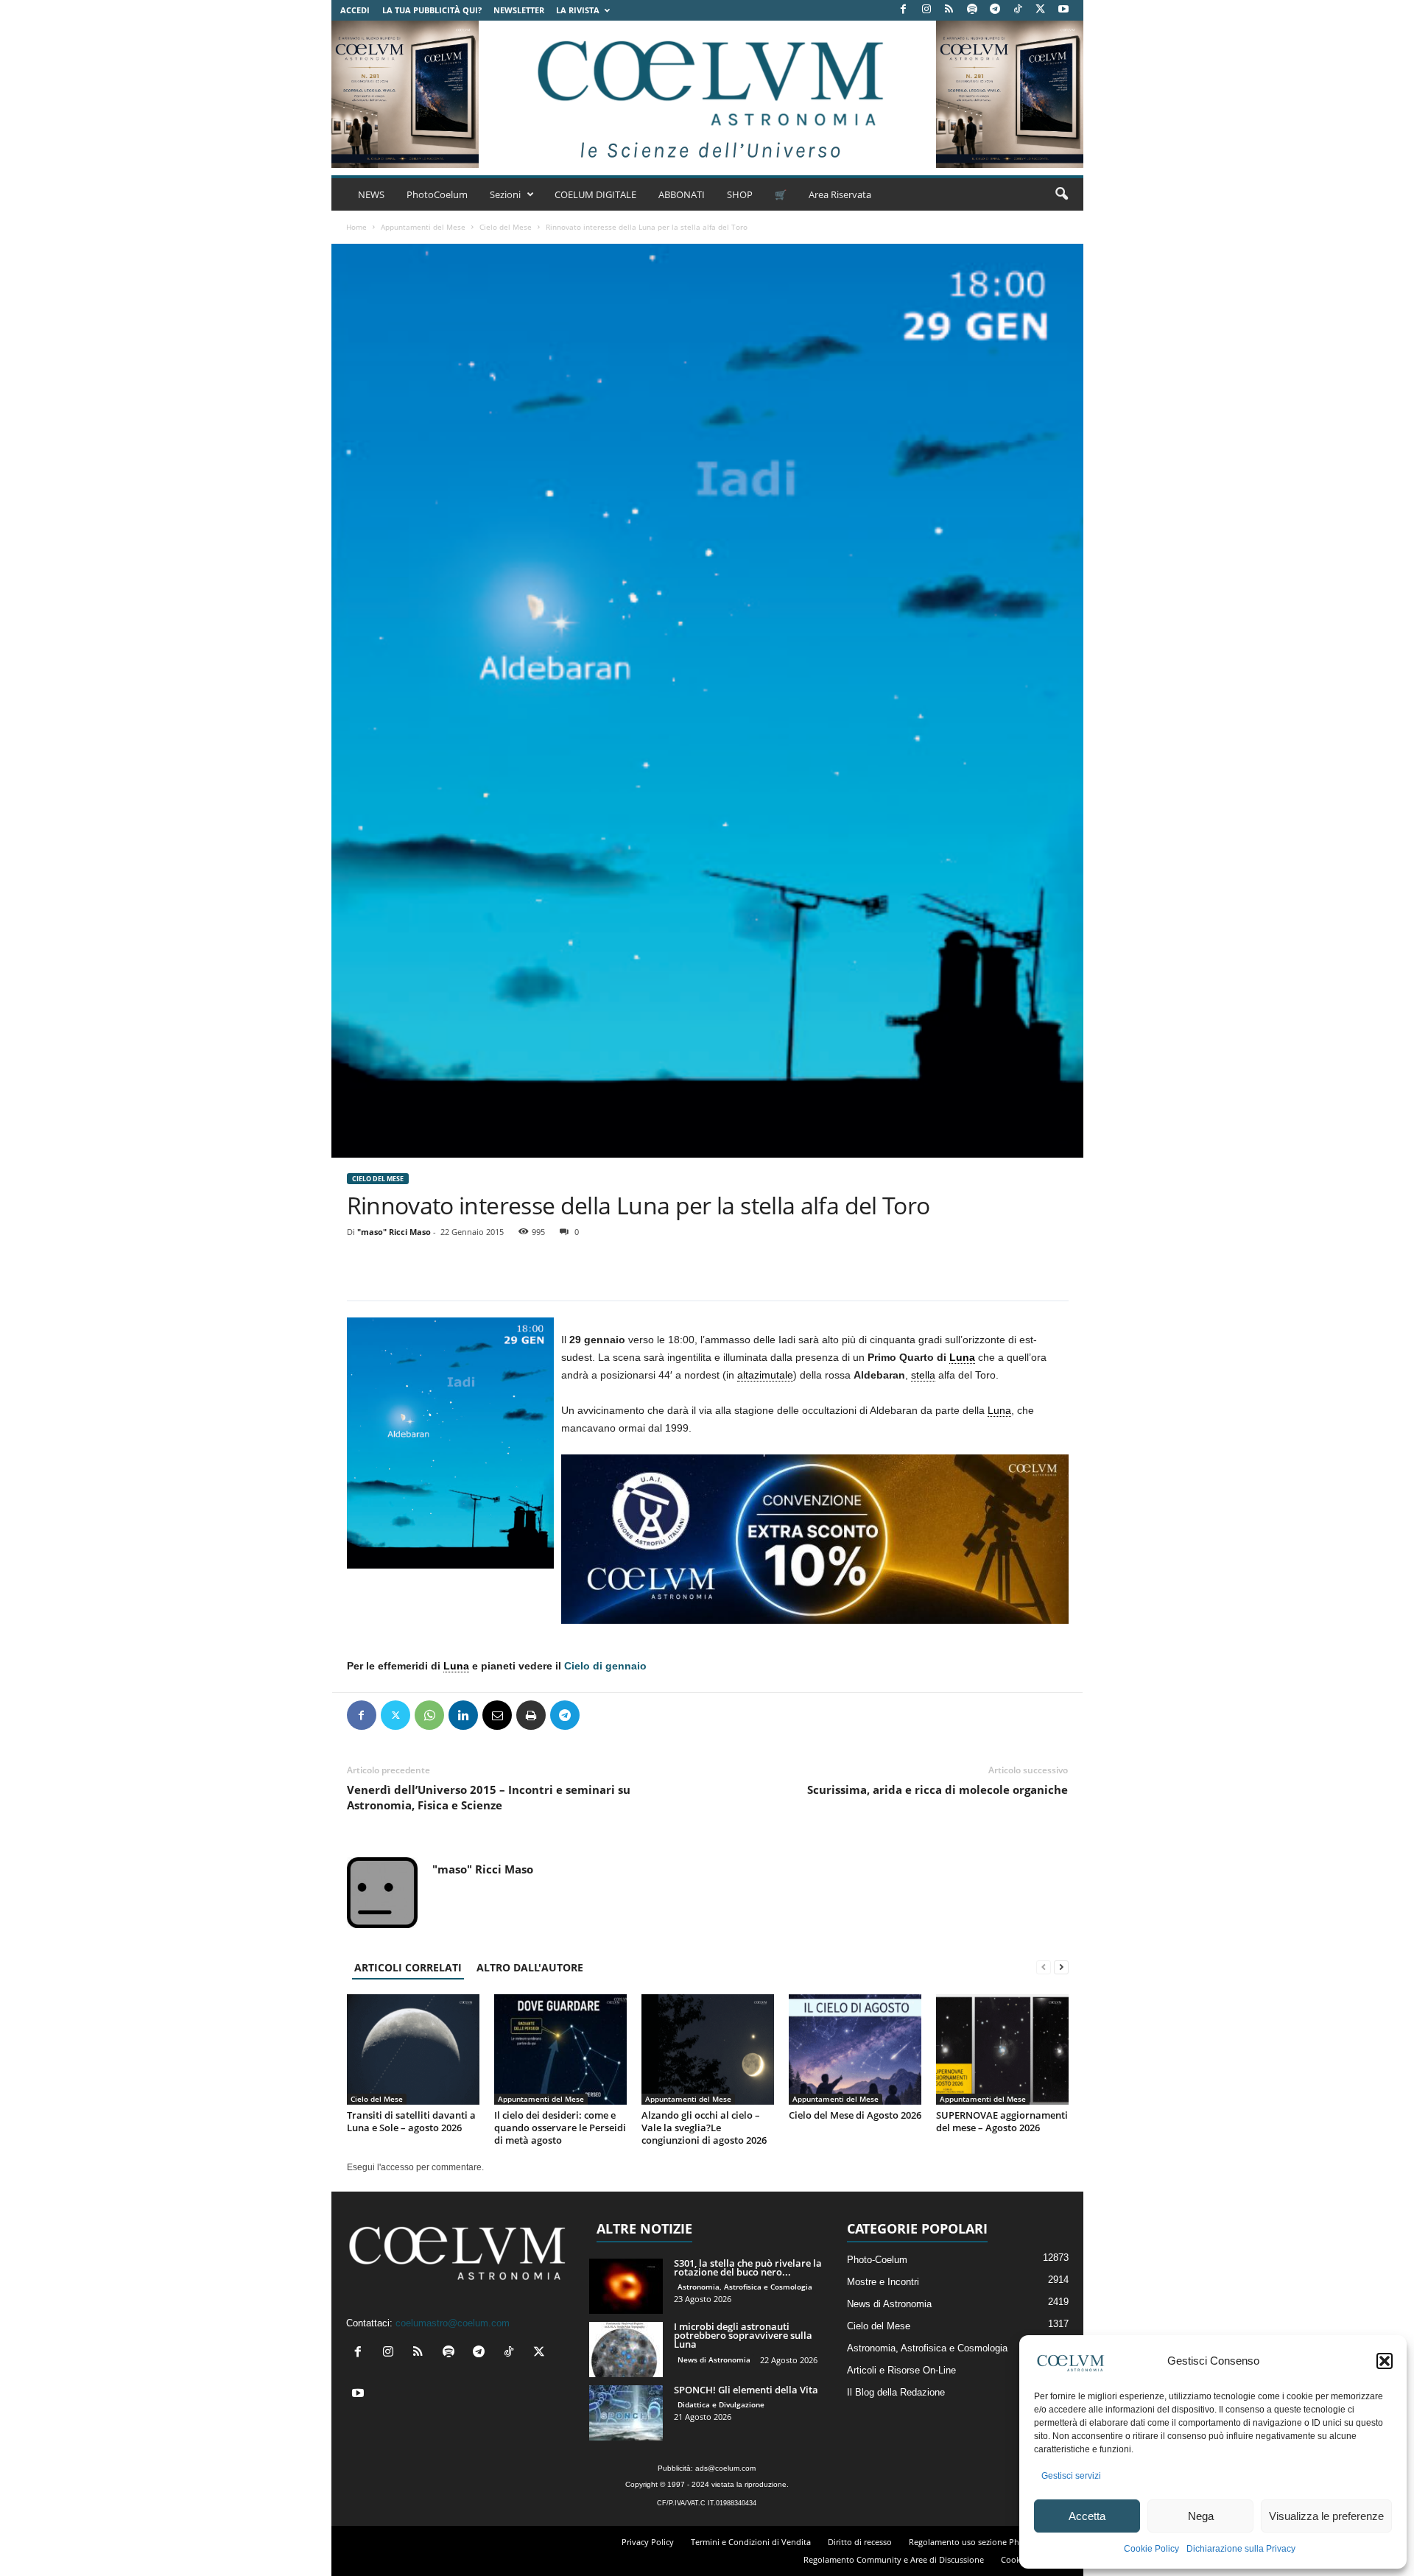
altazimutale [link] (765, 1375)
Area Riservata (840, 194)
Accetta (1087, 2516)
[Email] (497, 1715)
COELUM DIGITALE (595, 194)
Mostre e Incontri (883, 2282)
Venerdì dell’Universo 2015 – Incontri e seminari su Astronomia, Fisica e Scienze (489, 1797)
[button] (1385, 2361)
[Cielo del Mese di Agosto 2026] (855, 2049)
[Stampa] (531, 1715)
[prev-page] (1044, 1967)
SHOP (740, 194)
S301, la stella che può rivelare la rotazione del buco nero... (748, 2267)
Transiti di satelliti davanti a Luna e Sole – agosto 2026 (411, 2121)
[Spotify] (972, 10)
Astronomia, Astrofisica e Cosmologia (745, 2287)
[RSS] (949, 10)
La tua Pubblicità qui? (432, 10)
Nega (1201, 2516)
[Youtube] (1063, 10)
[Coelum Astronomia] (707, 94)
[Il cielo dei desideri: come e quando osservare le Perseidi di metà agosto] (560, 2049)
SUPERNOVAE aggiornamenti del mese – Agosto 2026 (1002, 2121)
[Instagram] (926, 10)
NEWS (371, 194)
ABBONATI (682, 194)
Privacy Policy (648, 2542)
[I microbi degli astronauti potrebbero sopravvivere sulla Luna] (626, 2350)
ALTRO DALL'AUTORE (530, 1967)
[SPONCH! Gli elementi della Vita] (626, 2413)
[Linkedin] (463, 1715)
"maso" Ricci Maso (394, 1232)
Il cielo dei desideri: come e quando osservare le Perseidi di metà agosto (560, 2128)
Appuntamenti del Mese (423, 227)
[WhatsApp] (429, 1715)
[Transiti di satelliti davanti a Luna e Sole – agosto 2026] (413, 2049)
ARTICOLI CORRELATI (408, 1967)
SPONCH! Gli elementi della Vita (746, 2390)
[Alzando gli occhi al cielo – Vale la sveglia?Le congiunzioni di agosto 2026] (708, 2049)
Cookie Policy (1151, 2549)
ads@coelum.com (725, 2468)
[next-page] (1061, 1967)
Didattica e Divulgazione (721, 2404)
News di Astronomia (714, 2359)
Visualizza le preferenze (1326, 2516)
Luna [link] (962, 1357)
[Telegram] (995, 10)
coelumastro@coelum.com (453, 2323)
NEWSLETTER (519, 10)
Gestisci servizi (1071, 2476)
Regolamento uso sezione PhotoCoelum (985, 2542)
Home (356, 227)
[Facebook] (904, 10)
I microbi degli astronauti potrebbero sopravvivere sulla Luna (743, 2335)
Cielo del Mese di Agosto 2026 (855, 2115)
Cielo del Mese (506, 227)
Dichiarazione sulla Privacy (1241, 2549)
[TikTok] (1018, 10)
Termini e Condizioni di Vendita (751, 2542)
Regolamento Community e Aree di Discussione (894, 2559)
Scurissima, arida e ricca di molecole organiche (938, 1790)
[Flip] (599, 1715)
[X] (1041, 10)
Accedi (355, 10)
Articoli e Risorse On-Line (901, 2370)
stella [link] (923, 1375)
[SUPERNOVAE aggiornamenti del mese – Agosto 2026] (1002, 2049)
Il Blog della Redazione (896, 2392)
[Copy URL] (633, 1715)
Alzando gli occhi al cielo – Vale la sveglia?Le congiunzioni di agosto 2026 (704, 2128)
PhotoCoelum (437, 194)
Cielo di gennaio (605, 1666)
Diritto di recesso (860, 2542)
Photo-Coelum (877, 2260)
